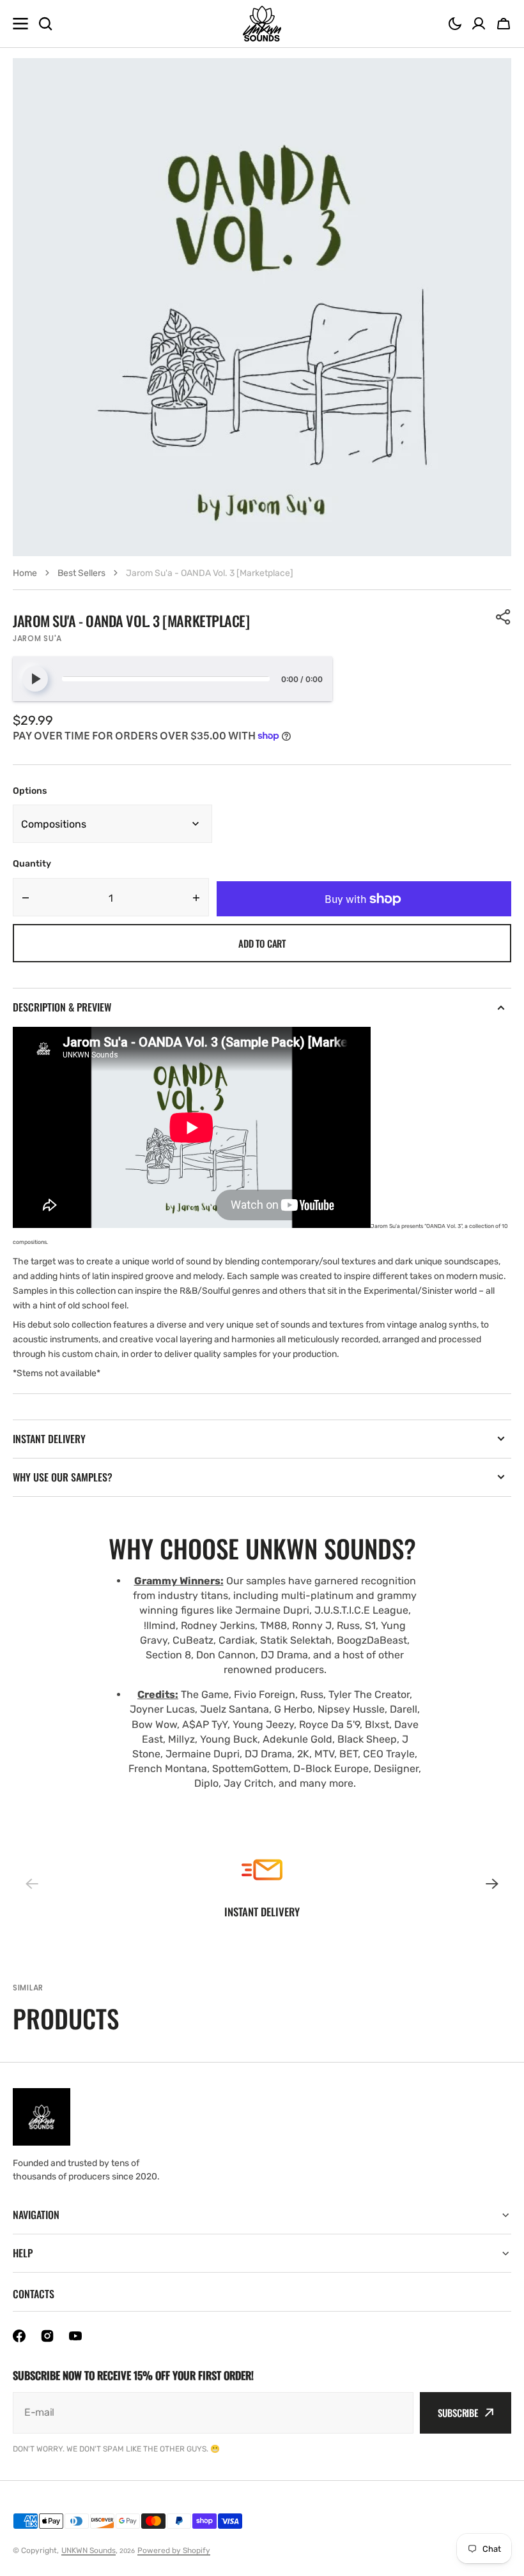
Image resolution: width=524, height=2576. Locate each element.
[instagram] (47, 2336)
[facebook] (19, 2336)
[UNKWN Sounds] (262, 24)
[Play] (35, 679)
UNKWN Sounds (89, 2550)
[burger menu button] (20, 24)
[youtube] (75, 2336)
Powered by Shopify (174, 2550)
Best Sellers (81, 573)
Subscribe (458, 2413)
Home (25, 573)
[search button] (45, 24)
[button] (455, 24)
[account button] (479, 24)
